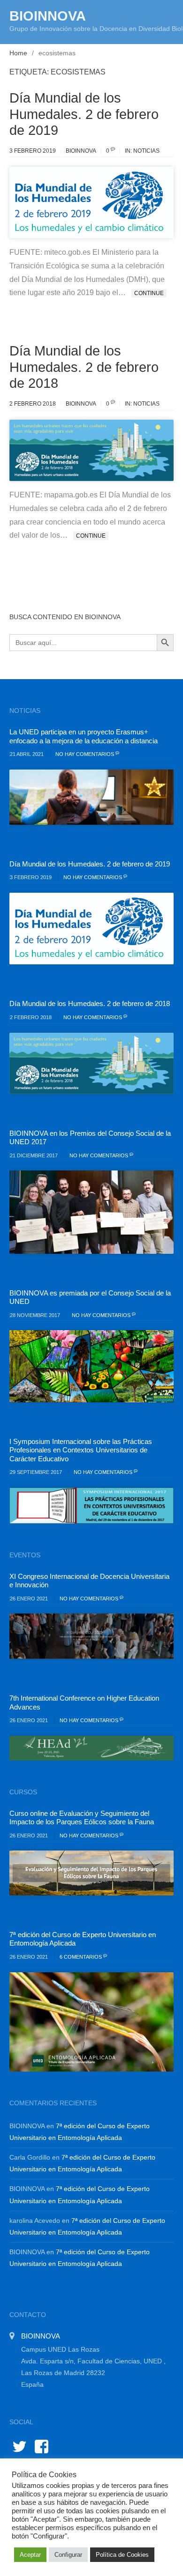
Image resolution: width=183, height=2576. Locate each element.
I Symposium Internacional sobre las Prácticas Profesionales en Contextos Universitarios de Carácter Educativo (81, 1450)
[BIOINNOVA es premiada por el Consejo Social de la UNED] (91, 1366)
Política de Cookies (122, 2555)
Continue (149, 293)
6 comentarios (81, 1957)
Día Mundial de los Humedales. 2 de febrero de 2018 (84, 367)
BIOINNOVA (48, 16)
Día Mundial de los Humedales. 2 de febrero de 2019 (84, 114)
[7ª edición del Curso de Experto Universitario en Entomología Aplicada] (91, 2022)
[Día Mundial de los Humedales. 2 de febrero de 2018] (91, 1063)
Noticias (146, 151)
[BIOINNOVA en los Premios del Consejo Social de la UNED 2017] (91, 1212)
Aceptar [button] (30, 2555)
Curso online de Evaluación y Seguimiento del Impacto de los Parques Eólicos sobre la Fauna (82, 1817)
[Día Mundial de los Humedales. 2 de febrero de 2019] (91, 929)
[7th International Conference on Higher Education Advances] (91, 1748)
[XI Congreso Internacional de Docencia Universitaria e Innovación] (91, 1636)
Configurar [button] (68, 2555)
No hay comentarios (85, 754)
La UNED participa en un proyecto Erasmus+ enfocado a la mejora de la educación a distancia (84, 736)
